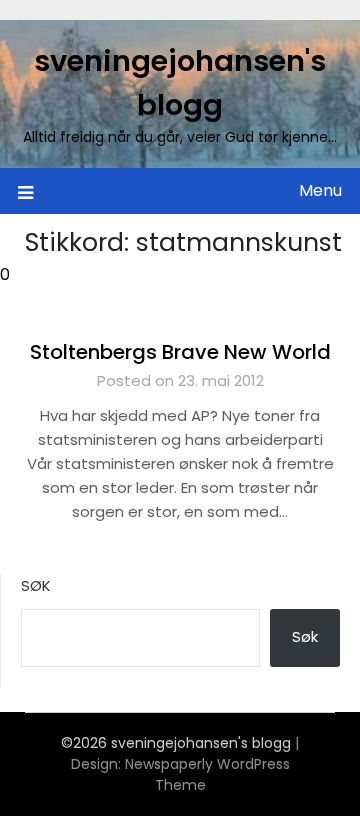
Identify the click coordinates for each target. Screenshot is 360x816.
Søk (36, 585)
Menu (320, 190)
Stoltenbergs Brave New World (180, 352)
